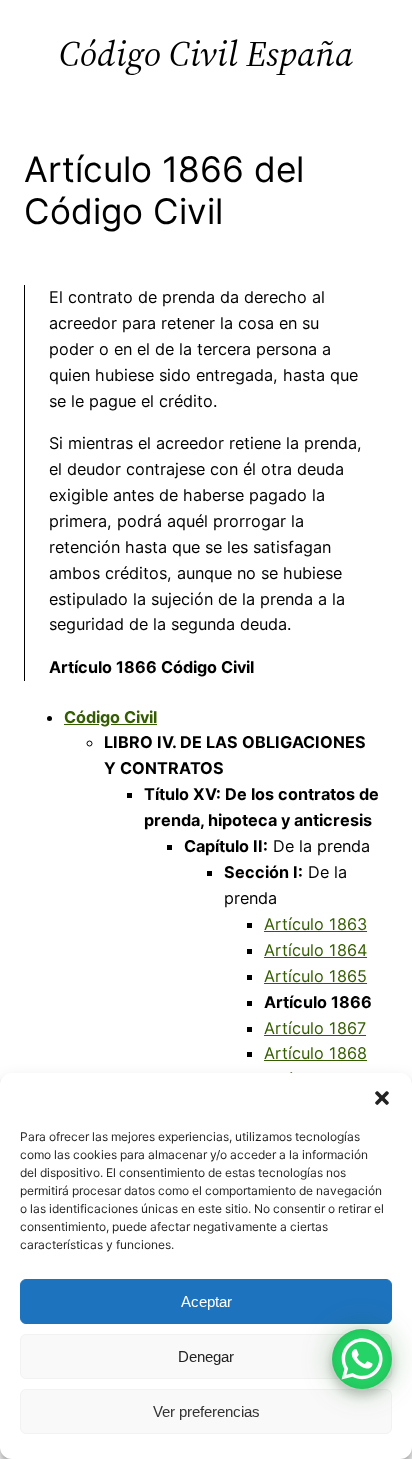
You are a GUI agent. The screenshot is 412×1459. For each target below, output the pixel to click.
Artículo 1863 (315, 924)
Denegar (206, 1356)
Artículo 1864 (315, 950)
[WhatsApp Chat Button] (362, 1359)
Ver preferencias (206, 1411)
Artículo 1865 (315, 976)
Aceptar (206, 1301)
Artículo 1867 (315, 1028)
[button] (382, 1098)
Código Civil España (206, 53)
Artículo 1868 (315, 1053)
